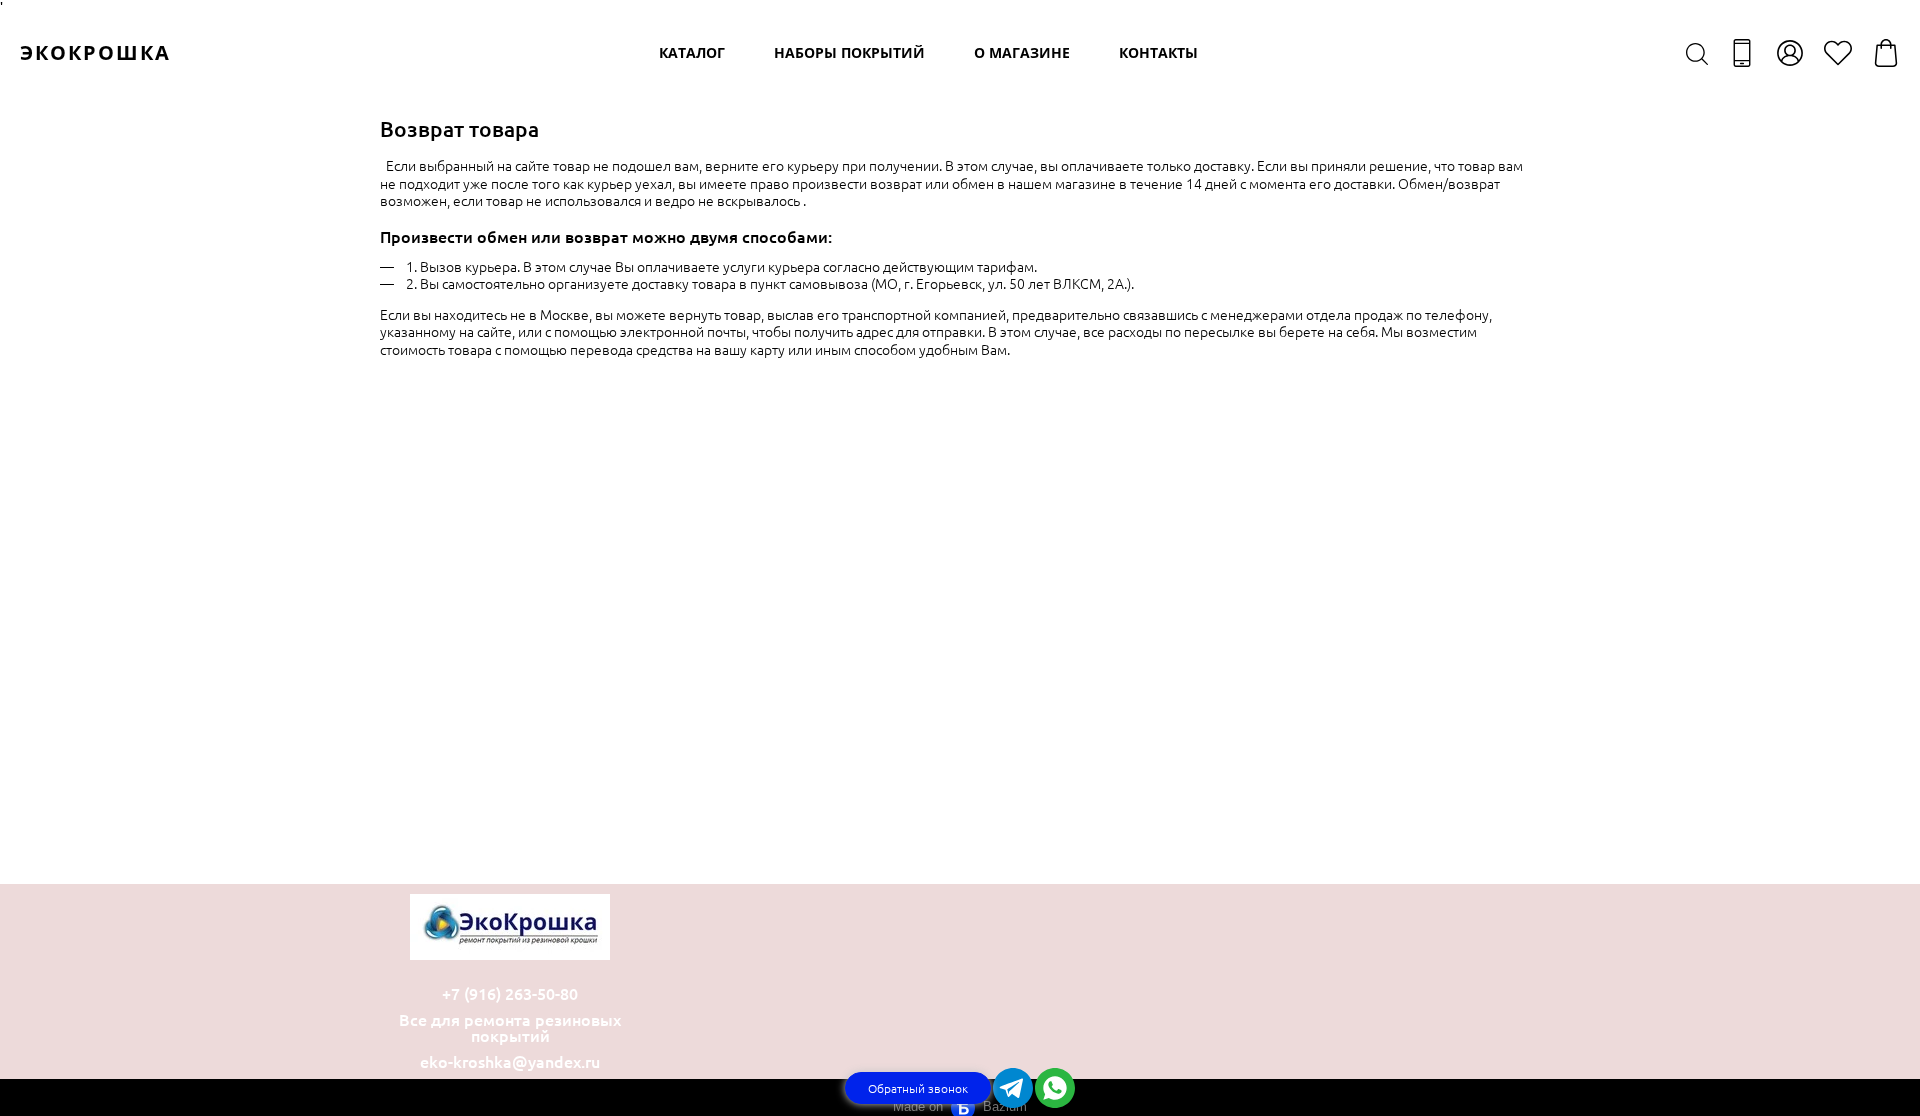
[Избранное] (1838, 53)
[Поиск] (1697, 53)
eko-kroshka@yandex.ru (510, 1061)
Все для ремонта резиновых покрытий (510, 1027)
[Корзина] (1886, 53)
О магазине (1022, 52)
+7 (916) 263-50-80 (510, 993)
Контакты (1158, 52)
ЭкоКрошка (95, 52)
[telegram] (1013, 1088)
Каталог (692, 52)
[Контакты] (1742, 53)
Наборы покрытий (849, 52)
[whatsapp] (1055, 1088)
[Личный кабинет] (1790, 53)
